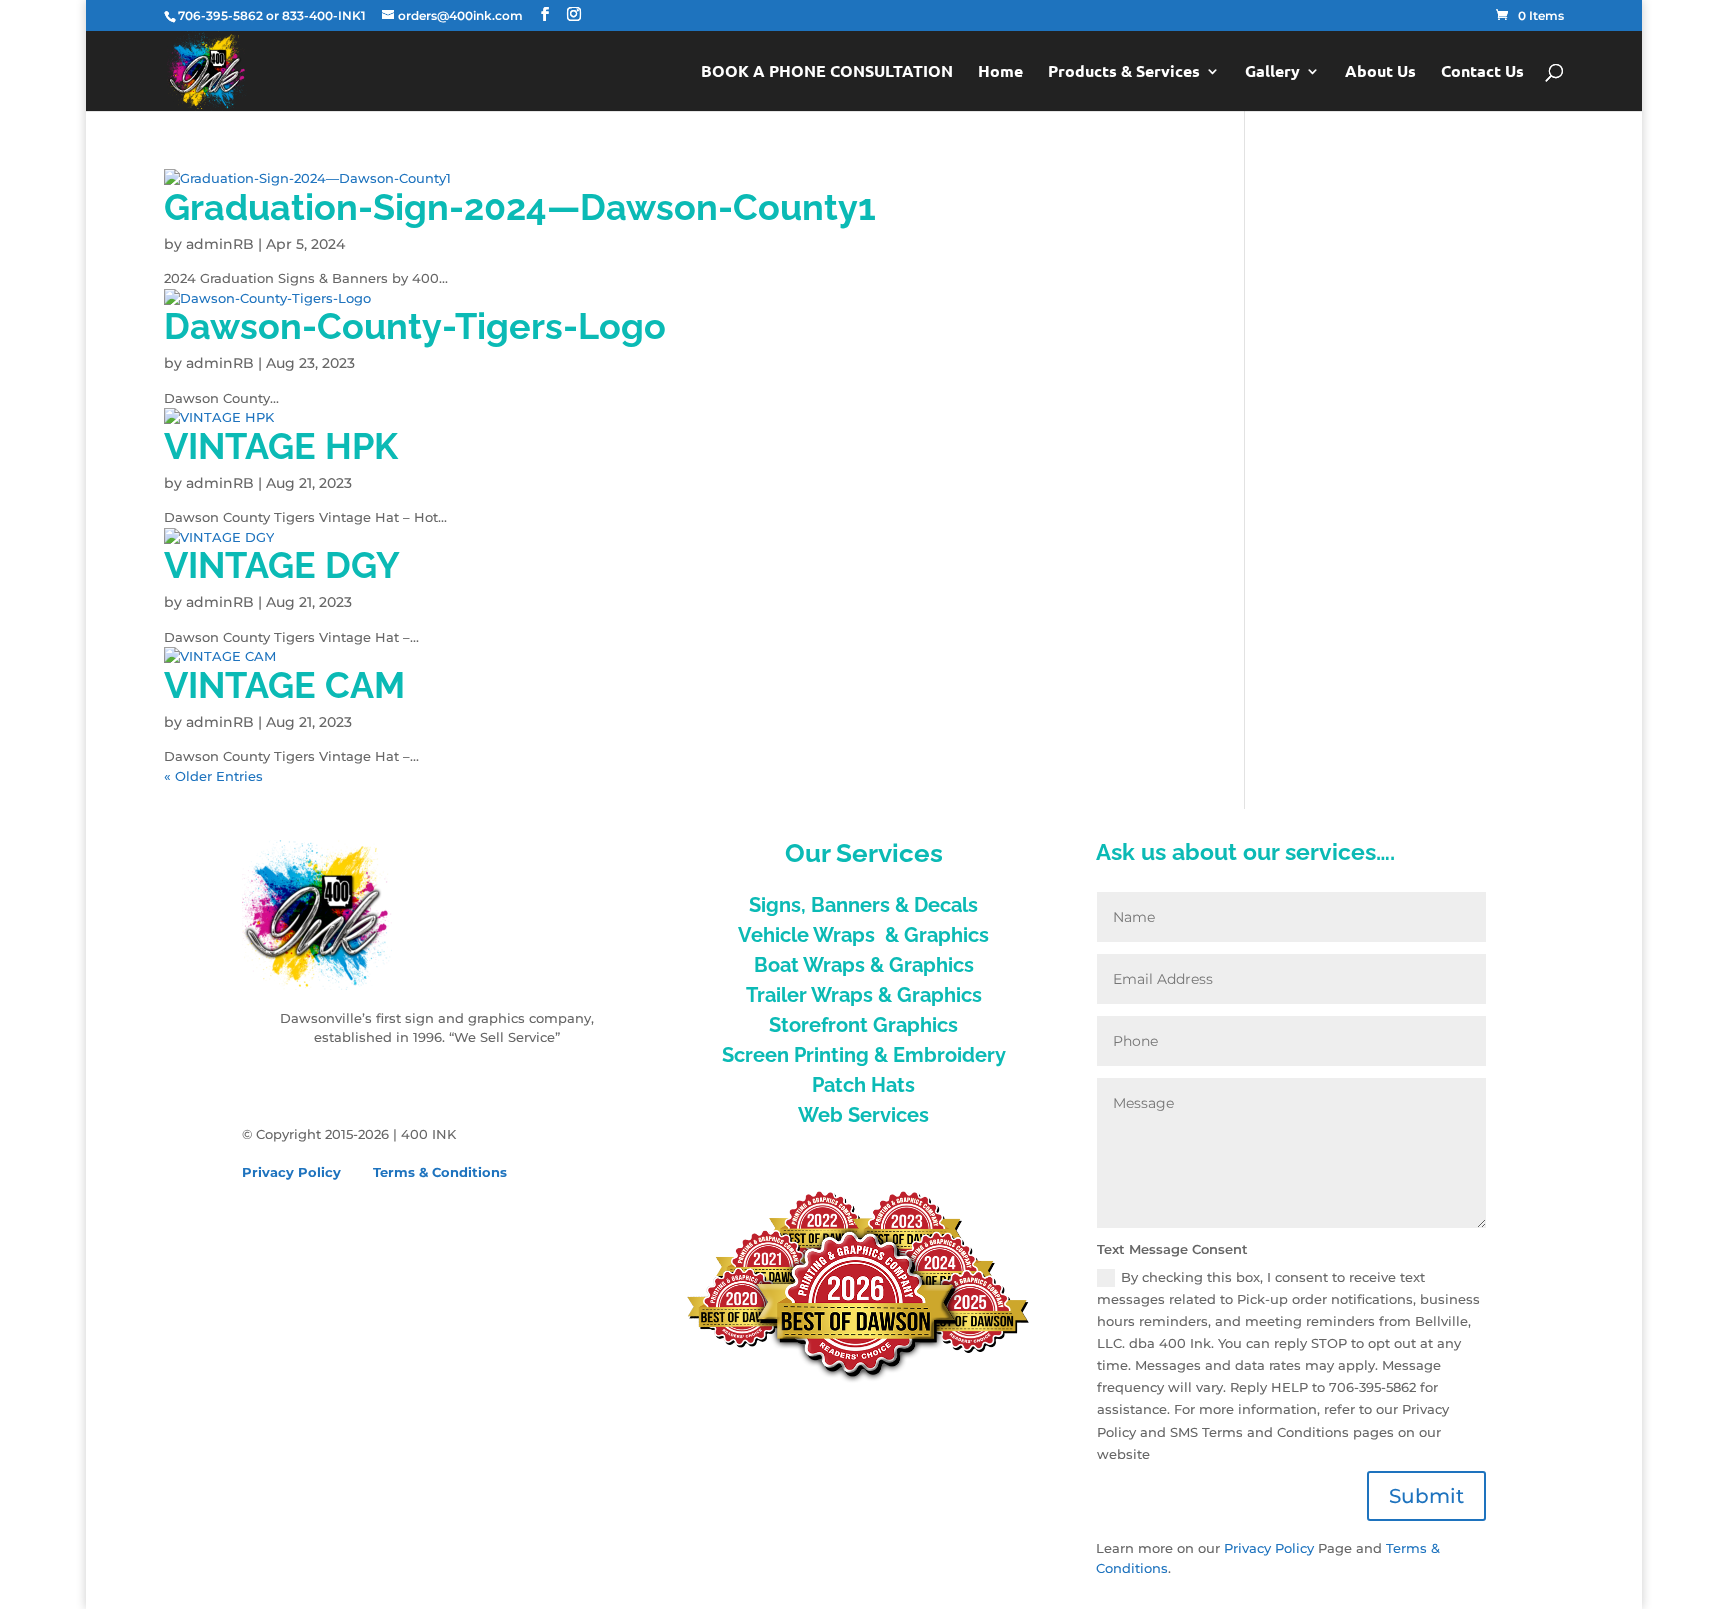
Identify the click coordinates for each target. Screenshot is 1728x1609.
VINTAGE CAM (284, 685)
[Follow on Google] (378, 1082)
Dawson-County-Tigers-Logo (415, 326)
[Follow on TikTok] (338, 1082)
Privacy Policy (291, 1172)
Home (1000, 72)
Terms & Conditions (440, 1172)
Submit (1426, 1496)
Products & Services (1124, 72)
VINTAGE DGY (282, 565)
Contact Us (1482, 72)
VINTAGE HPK (281, 446)
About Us (1380, 72)
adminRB (220, 244)
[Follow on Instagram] (298, 1082)
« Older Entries (213, 776)
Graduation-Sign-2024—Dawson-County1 (520, 207)
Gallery (1272, 72)
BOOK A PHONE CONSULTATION (827, 72)
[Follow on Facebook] (258, 1082)
